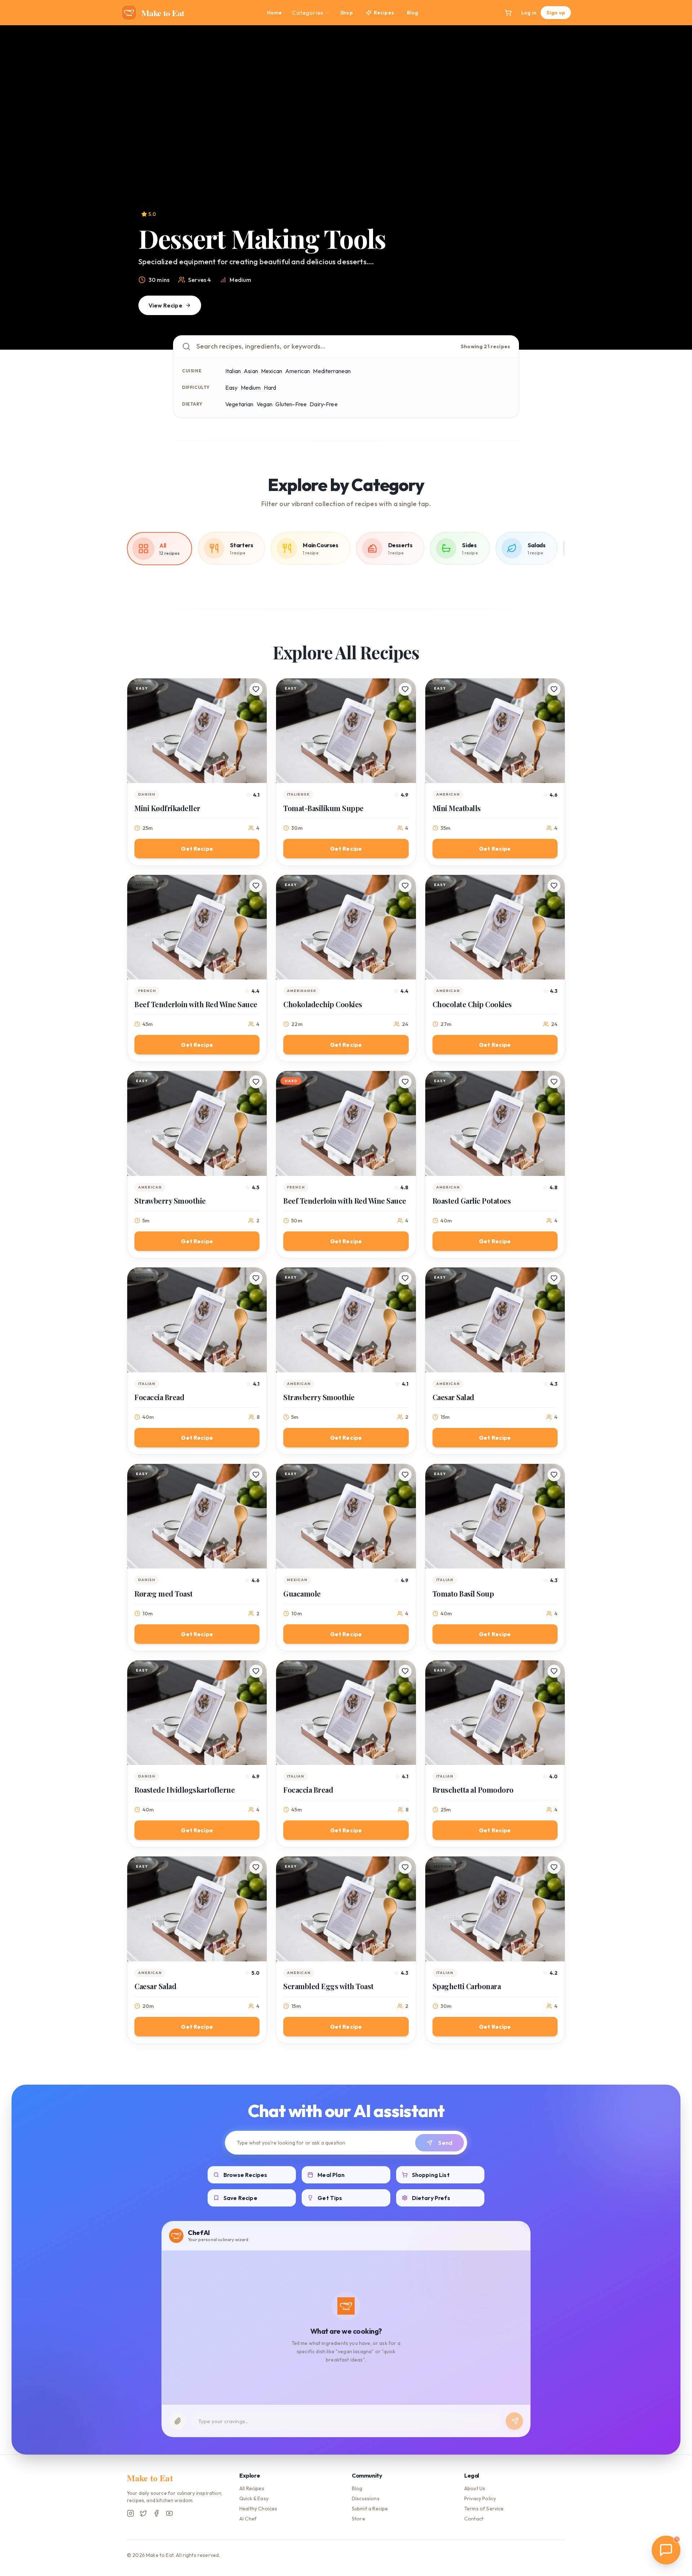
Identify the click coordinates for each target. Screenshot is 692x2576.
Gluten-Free (291, 404)
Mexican (272, 371)
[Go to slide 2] (335, 340)
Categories (307, 13)
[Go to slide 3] (346, 340)
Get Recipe (197, 849)
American (298, 371)
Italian (233, 371)
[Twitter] (143, 2513)
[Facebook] (156, 2513)
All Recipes (252, 2488)
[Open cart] (508, 13)
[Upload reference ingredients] (178, 2421)
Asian (251, 371)
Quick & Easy (254, 2498)
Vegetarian (239, 404)
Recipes (384, 13)
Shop (347, 13)
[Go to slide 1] (329, 340)
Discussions (366, 2498)
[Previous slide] (20, 187)
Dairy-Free (324, 404)
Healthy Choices (258, 2509)
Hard (270, 388)
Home (275, 13)
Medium (251, 388)
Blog (413, 13)
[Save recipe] (256, 689)
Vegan (265, 404)
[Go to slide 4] (357, 340)
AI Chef (248, 2519)
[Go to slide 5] (363, 340)
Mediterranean (332, 371)
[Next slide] (672, 187)
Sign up (556, 13)
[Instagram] (130, 2513)
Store (358, 2519)
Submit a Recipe (370, 2509)
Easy (232, 388)
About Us (475, 2488)
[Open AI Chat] (666, 2550)
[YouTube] (169, 2513)
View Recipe (165, 305)
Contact (474, 2519)
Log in (529, 13)
